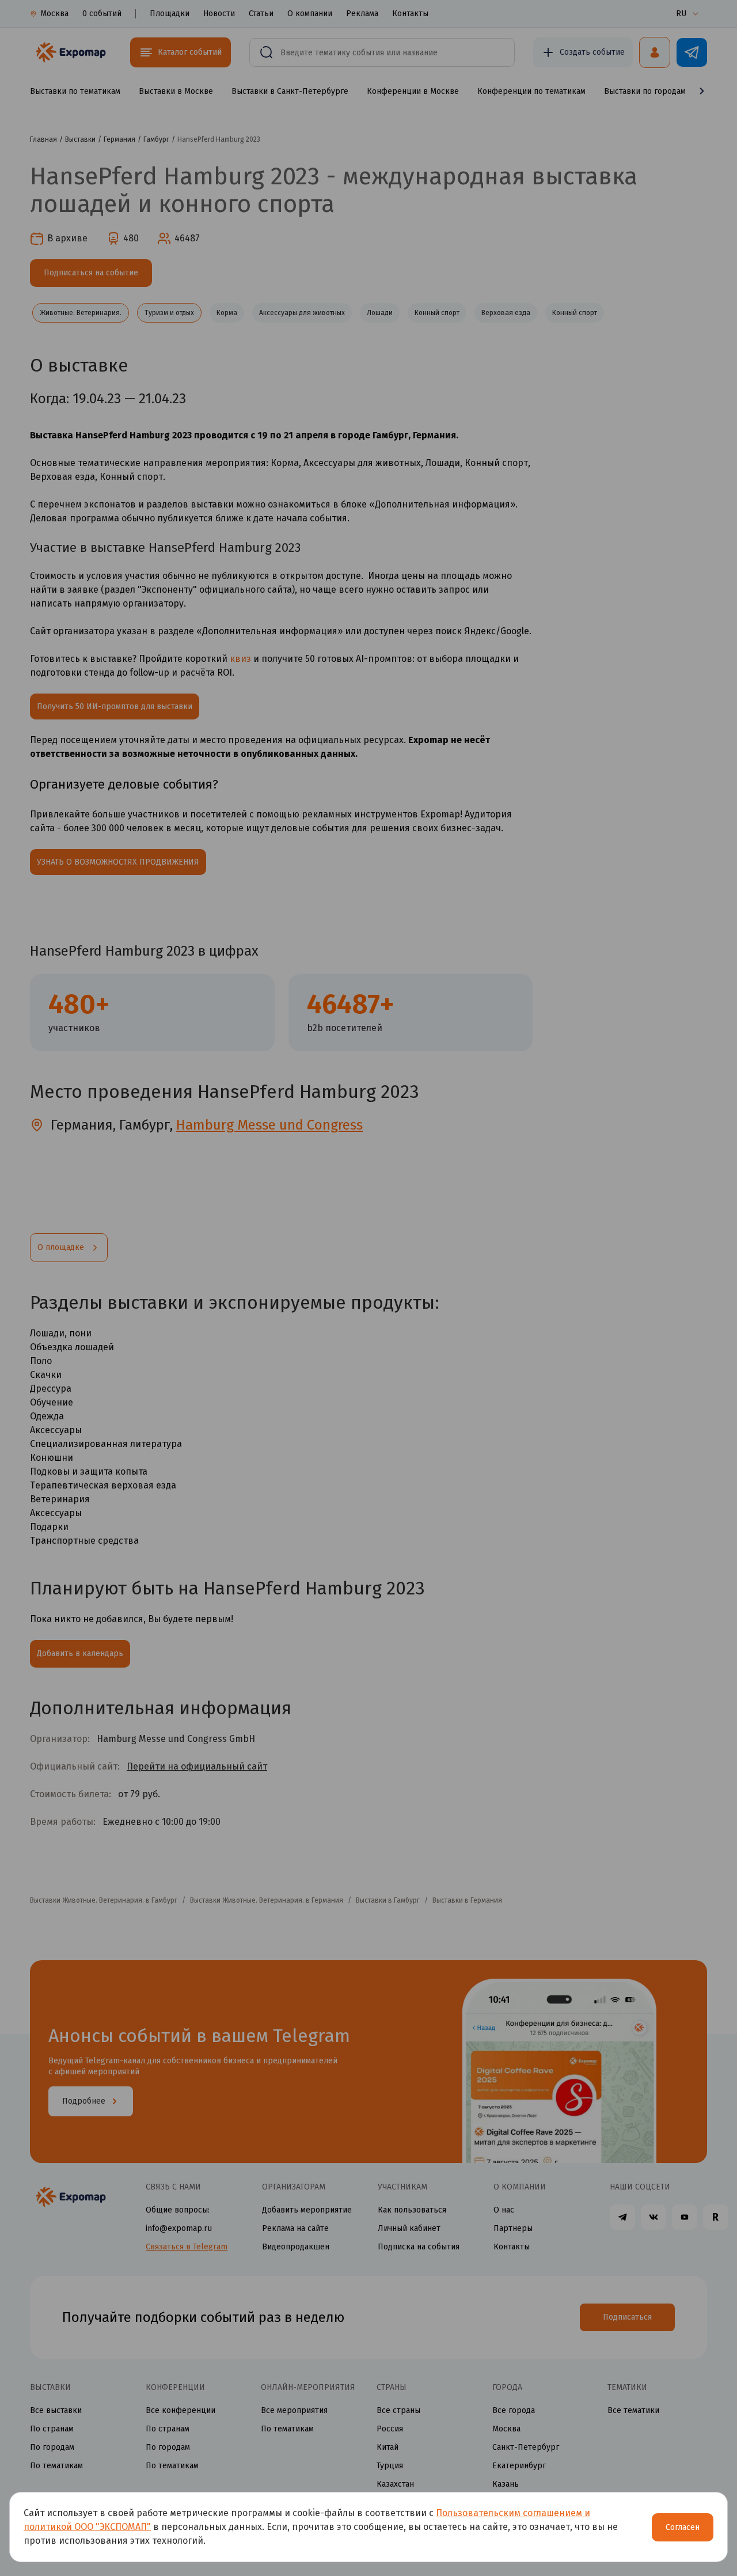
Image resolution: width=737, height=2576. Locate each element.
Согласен (683, 2527)
